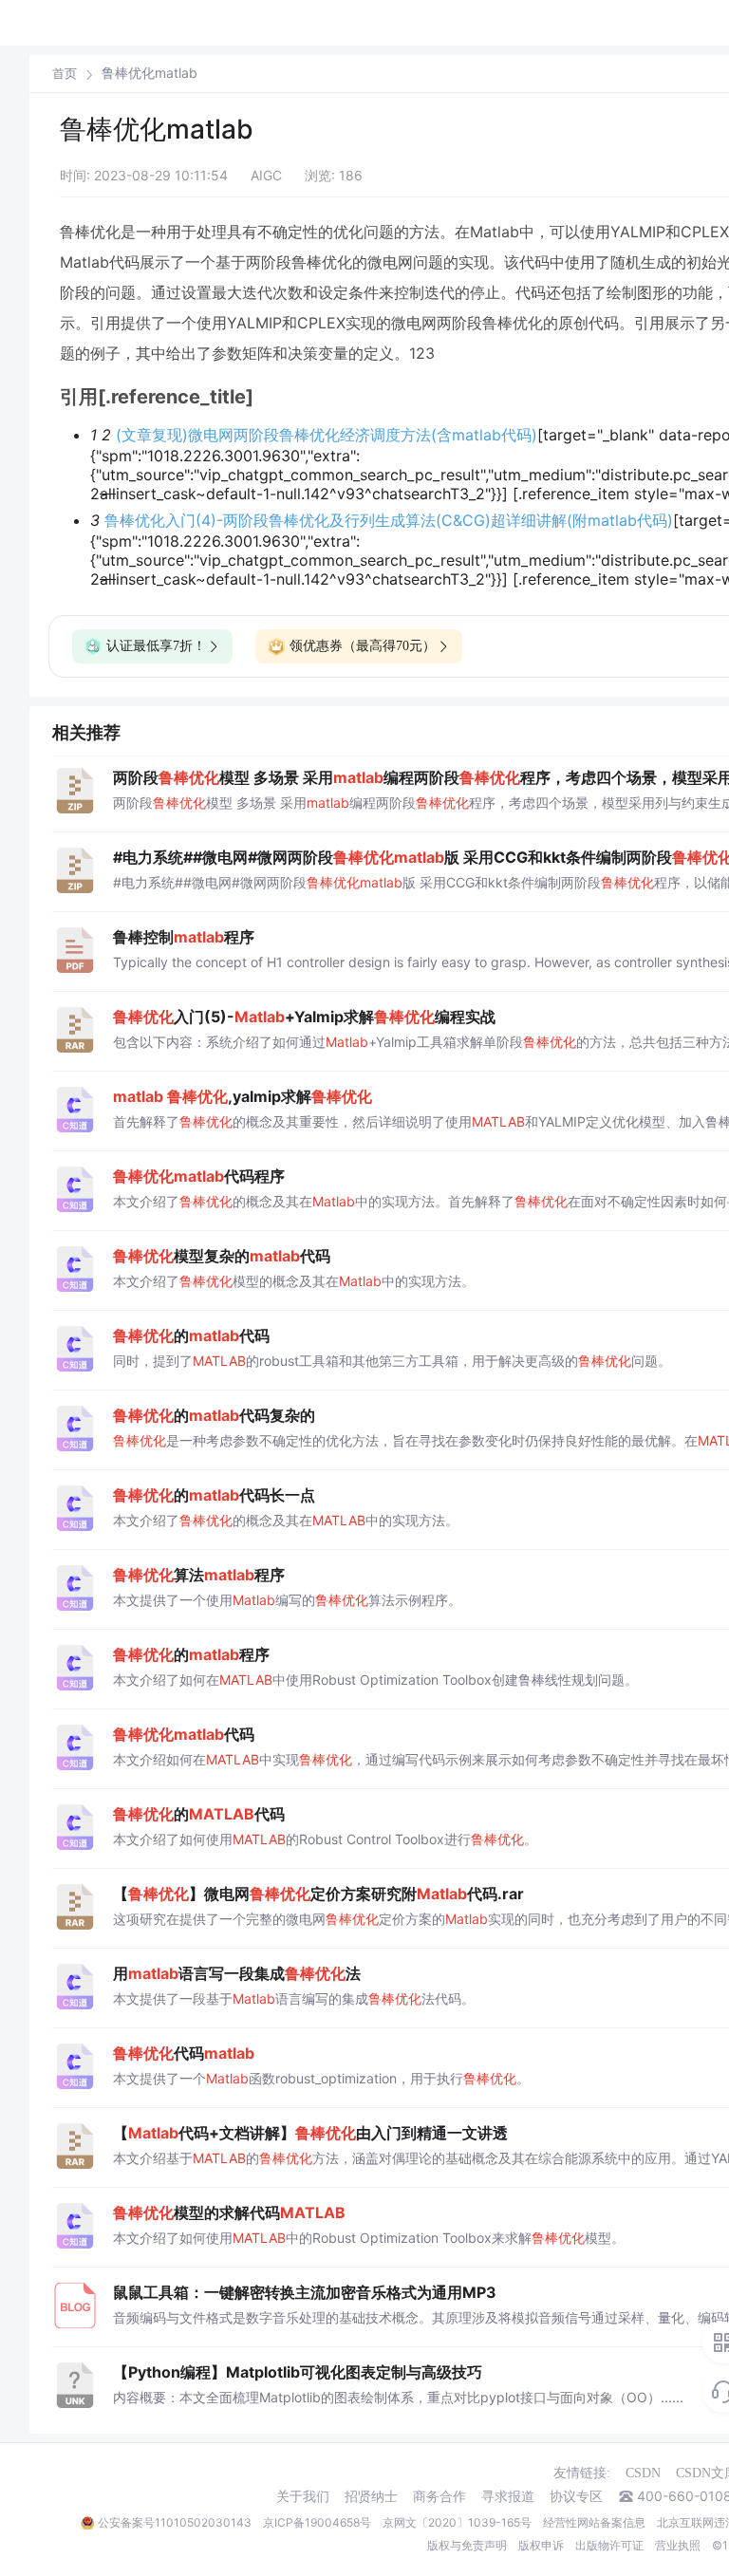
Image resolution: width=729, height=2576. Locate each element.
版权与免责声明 (467, 2545)
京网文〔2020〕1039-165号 (457, 2522)
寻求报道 (508, 2496)
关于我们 (303, 2496)
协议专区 (576, 2496)
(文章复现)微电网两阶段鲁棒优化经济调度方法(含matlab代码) (327, 435)
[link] (65, 73)
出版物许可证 (609, 2545)
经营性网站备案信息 (594, 2522)
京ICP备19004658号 (317, 2522)
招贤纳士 (371, 2496)
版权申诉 (541, 2545)
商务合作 (439, 2496)
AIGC (266, 175)
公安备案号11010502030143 (175, 2522)
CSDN (643, 2473)
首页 (65, 74)
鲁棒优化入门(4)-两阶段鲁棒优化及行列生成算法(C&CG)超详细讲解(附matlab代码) (389, 520)
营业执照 (678, 2545)
